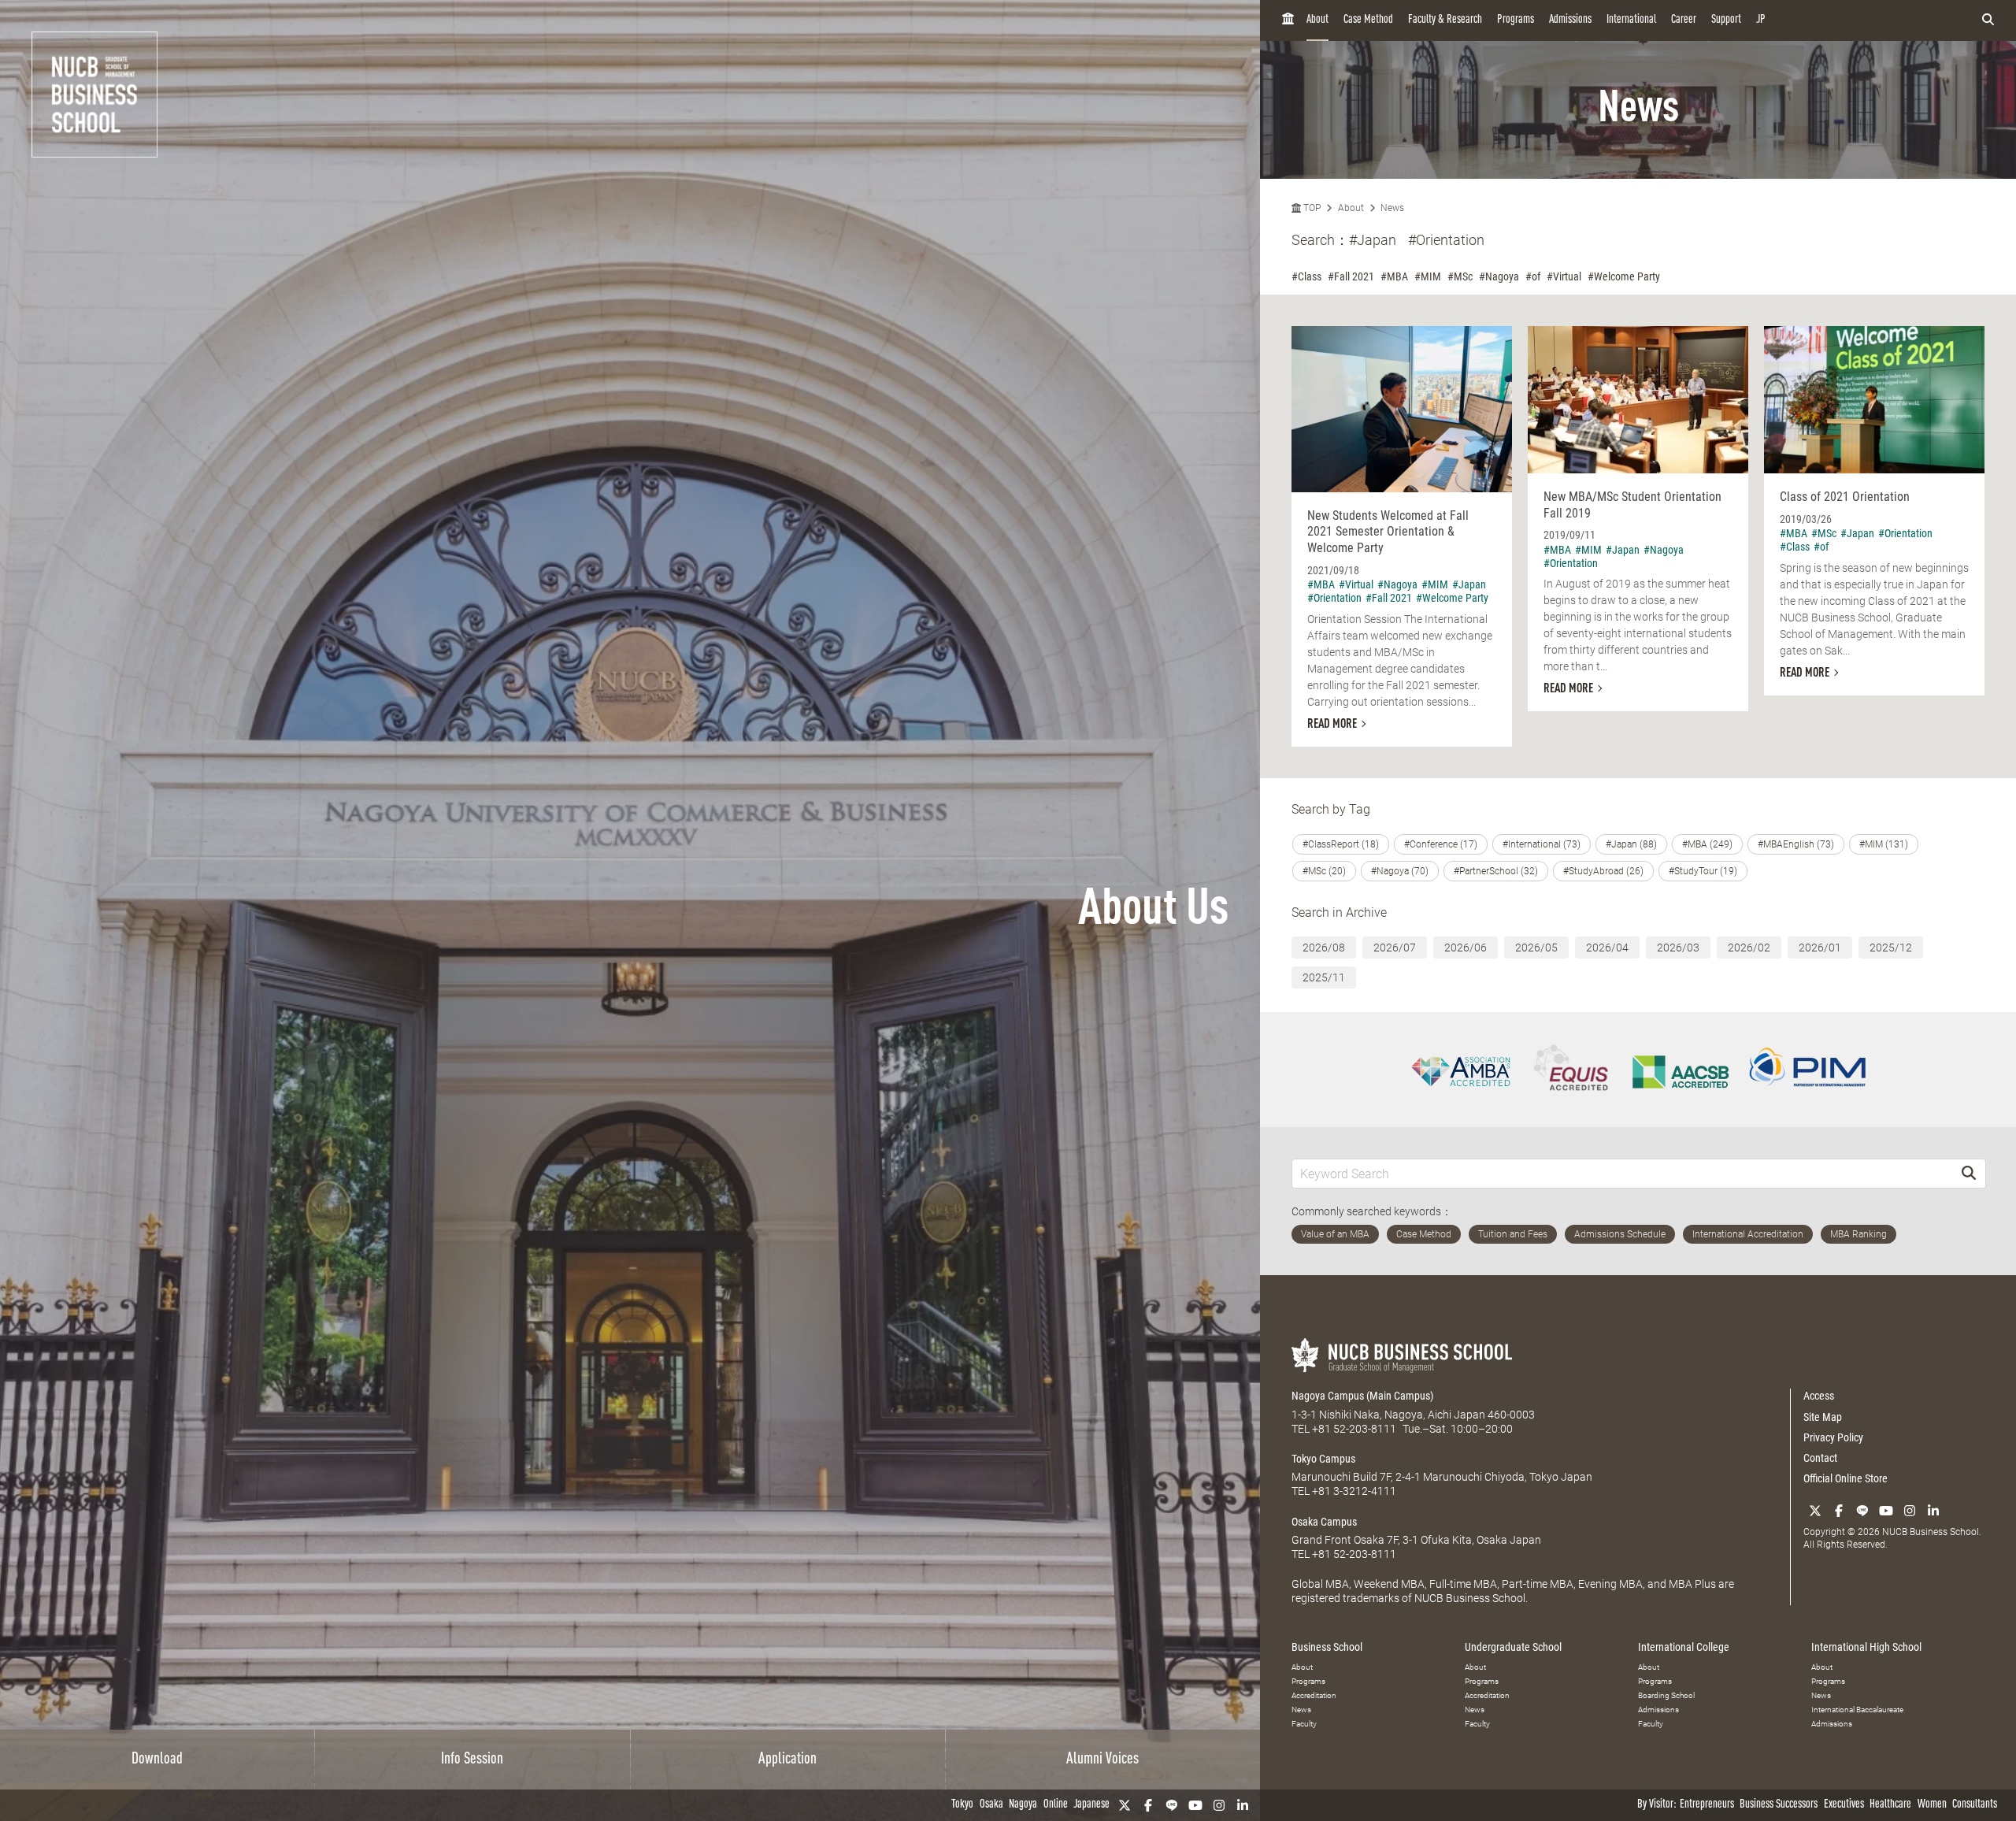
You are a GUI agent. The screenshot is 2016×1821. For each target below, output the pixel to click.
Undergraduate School (1513, 1647)
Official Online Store (1846, 1478)
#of (1533, 276)
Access (1819, 1396)
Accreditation (1314, 1695)
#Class (1306, 276)
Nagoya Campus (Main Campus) (1362, 1396)
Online (1056, 1805)
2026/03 (1678, 948)
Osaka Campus (1324, 1522)
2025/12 (1891, 948)
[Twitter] (1125, 1805)
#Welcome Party (1624, 276)
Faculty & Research (1445, 20)
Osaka (991, 1805)
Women (1932, 1805)
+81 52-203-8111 (1354, 1429)
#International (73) (1542, 844)
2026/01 (1820, 948)
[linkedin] (1243, 1805)
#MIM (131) (1884, 844)
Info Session (472, 1760)
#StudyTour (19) (1703, 871)
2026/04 (1607, 948)
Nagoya (1023, 1805)
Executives (1844, 1805)
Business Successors (1779, 1805)
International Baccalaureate (1857, 1710)
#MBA (1394, 276)
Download (157, 1760)
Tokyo (962, 1805)
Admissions (1570, 20)
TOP (1311, 208)
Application (787, 1760)
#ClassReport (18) (1341, 844)
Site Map (1823, 1417)
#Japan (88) (1631, 844)
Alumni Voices (1102, 1760)
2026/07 (1395, 948)
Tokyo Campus (1323, 1459)
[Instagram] (1219, 1805)
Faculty (1304, 1724)
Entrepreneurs (1707, 1805)
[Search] (1969, 1173)
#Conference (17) (1441, 844)
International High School (1866, 1647)
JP (1761, 20)
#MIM (1428, 276)
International (1631, 20)
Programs (1516, 20)
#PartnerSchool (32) (1496, 871)
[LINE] (1172, 1805)
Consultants (1975, 1805)
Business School (1327, 1647)
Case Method (1368, 20)
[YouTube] (1195, 1805)
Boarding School (1666, 1695)
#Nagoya (1499, 276)
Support (1726, 20)
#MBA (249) (1707, 844)
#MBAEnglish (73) (1796, 844)
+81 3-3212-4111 (1354, 1491)
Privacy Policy (1833, 1437)
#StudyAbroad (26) (1603, 871)
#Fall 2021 (1351, 276)
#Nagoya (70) (1400, 871)
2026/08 (1324, 948)
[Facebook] (1148, 1805)
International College (1684, 1647)
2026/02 (1749, 948)
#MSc (1460, 276)
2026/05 (1536, 948)
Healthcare (1890, 1805)
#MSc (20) (1324, 871)
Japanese (1091, 1805)
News (1392, 208)
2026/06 (1466, 948)
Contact (1820, 1458)
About (1317, 20)
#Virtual (1564, 276)
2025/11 (1324, 977)
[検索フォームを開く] (1988, 20)
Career (1684, 20)
